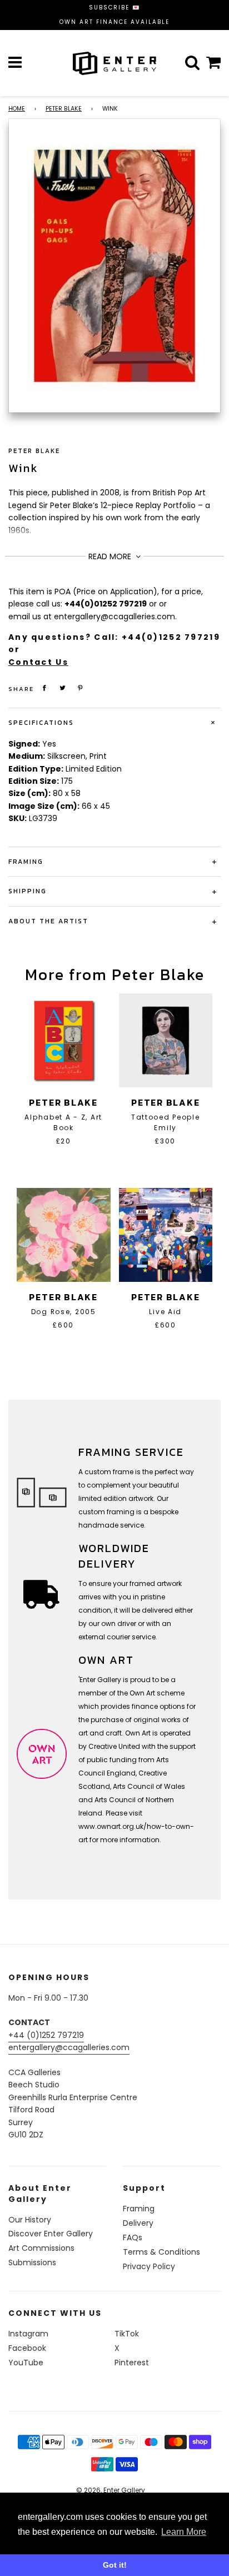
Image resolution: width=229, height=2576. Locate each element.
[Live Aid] (166, 1235)
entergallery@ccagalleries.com (69, 2047)
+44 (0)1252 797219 (46, 2035)
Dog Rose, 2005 (64, 1312)
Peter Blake (64, 109)
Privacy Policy (149, 2266)
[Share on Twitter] (63, 688)
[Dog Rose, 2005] (64, 1235)
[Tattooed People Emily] (166, 1040)
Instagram (28, 2334)
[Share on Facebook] (44, 688)
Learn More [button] (184, 2532)
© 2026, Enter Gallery (111, 2490)
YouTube (26, 2363)
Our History (30, 2220)
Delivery (138, 2223)
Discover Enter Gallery (51, 2234)
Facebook (27, 2348)
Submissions (32, 2262)
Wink (23, 468)
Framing (139, 2209)
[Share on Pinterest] (81, 688)
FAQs (133, 2237)
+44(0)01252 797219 (106, 604)
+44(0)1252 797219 (171, 637)
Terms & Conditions (161, 2252)
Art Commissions (41, 2248)
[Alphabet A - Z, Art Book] (64, 1040)
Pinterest (132, 2363)
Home (17, 109)
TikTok (127, 2334)
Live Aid (165, 1312)
